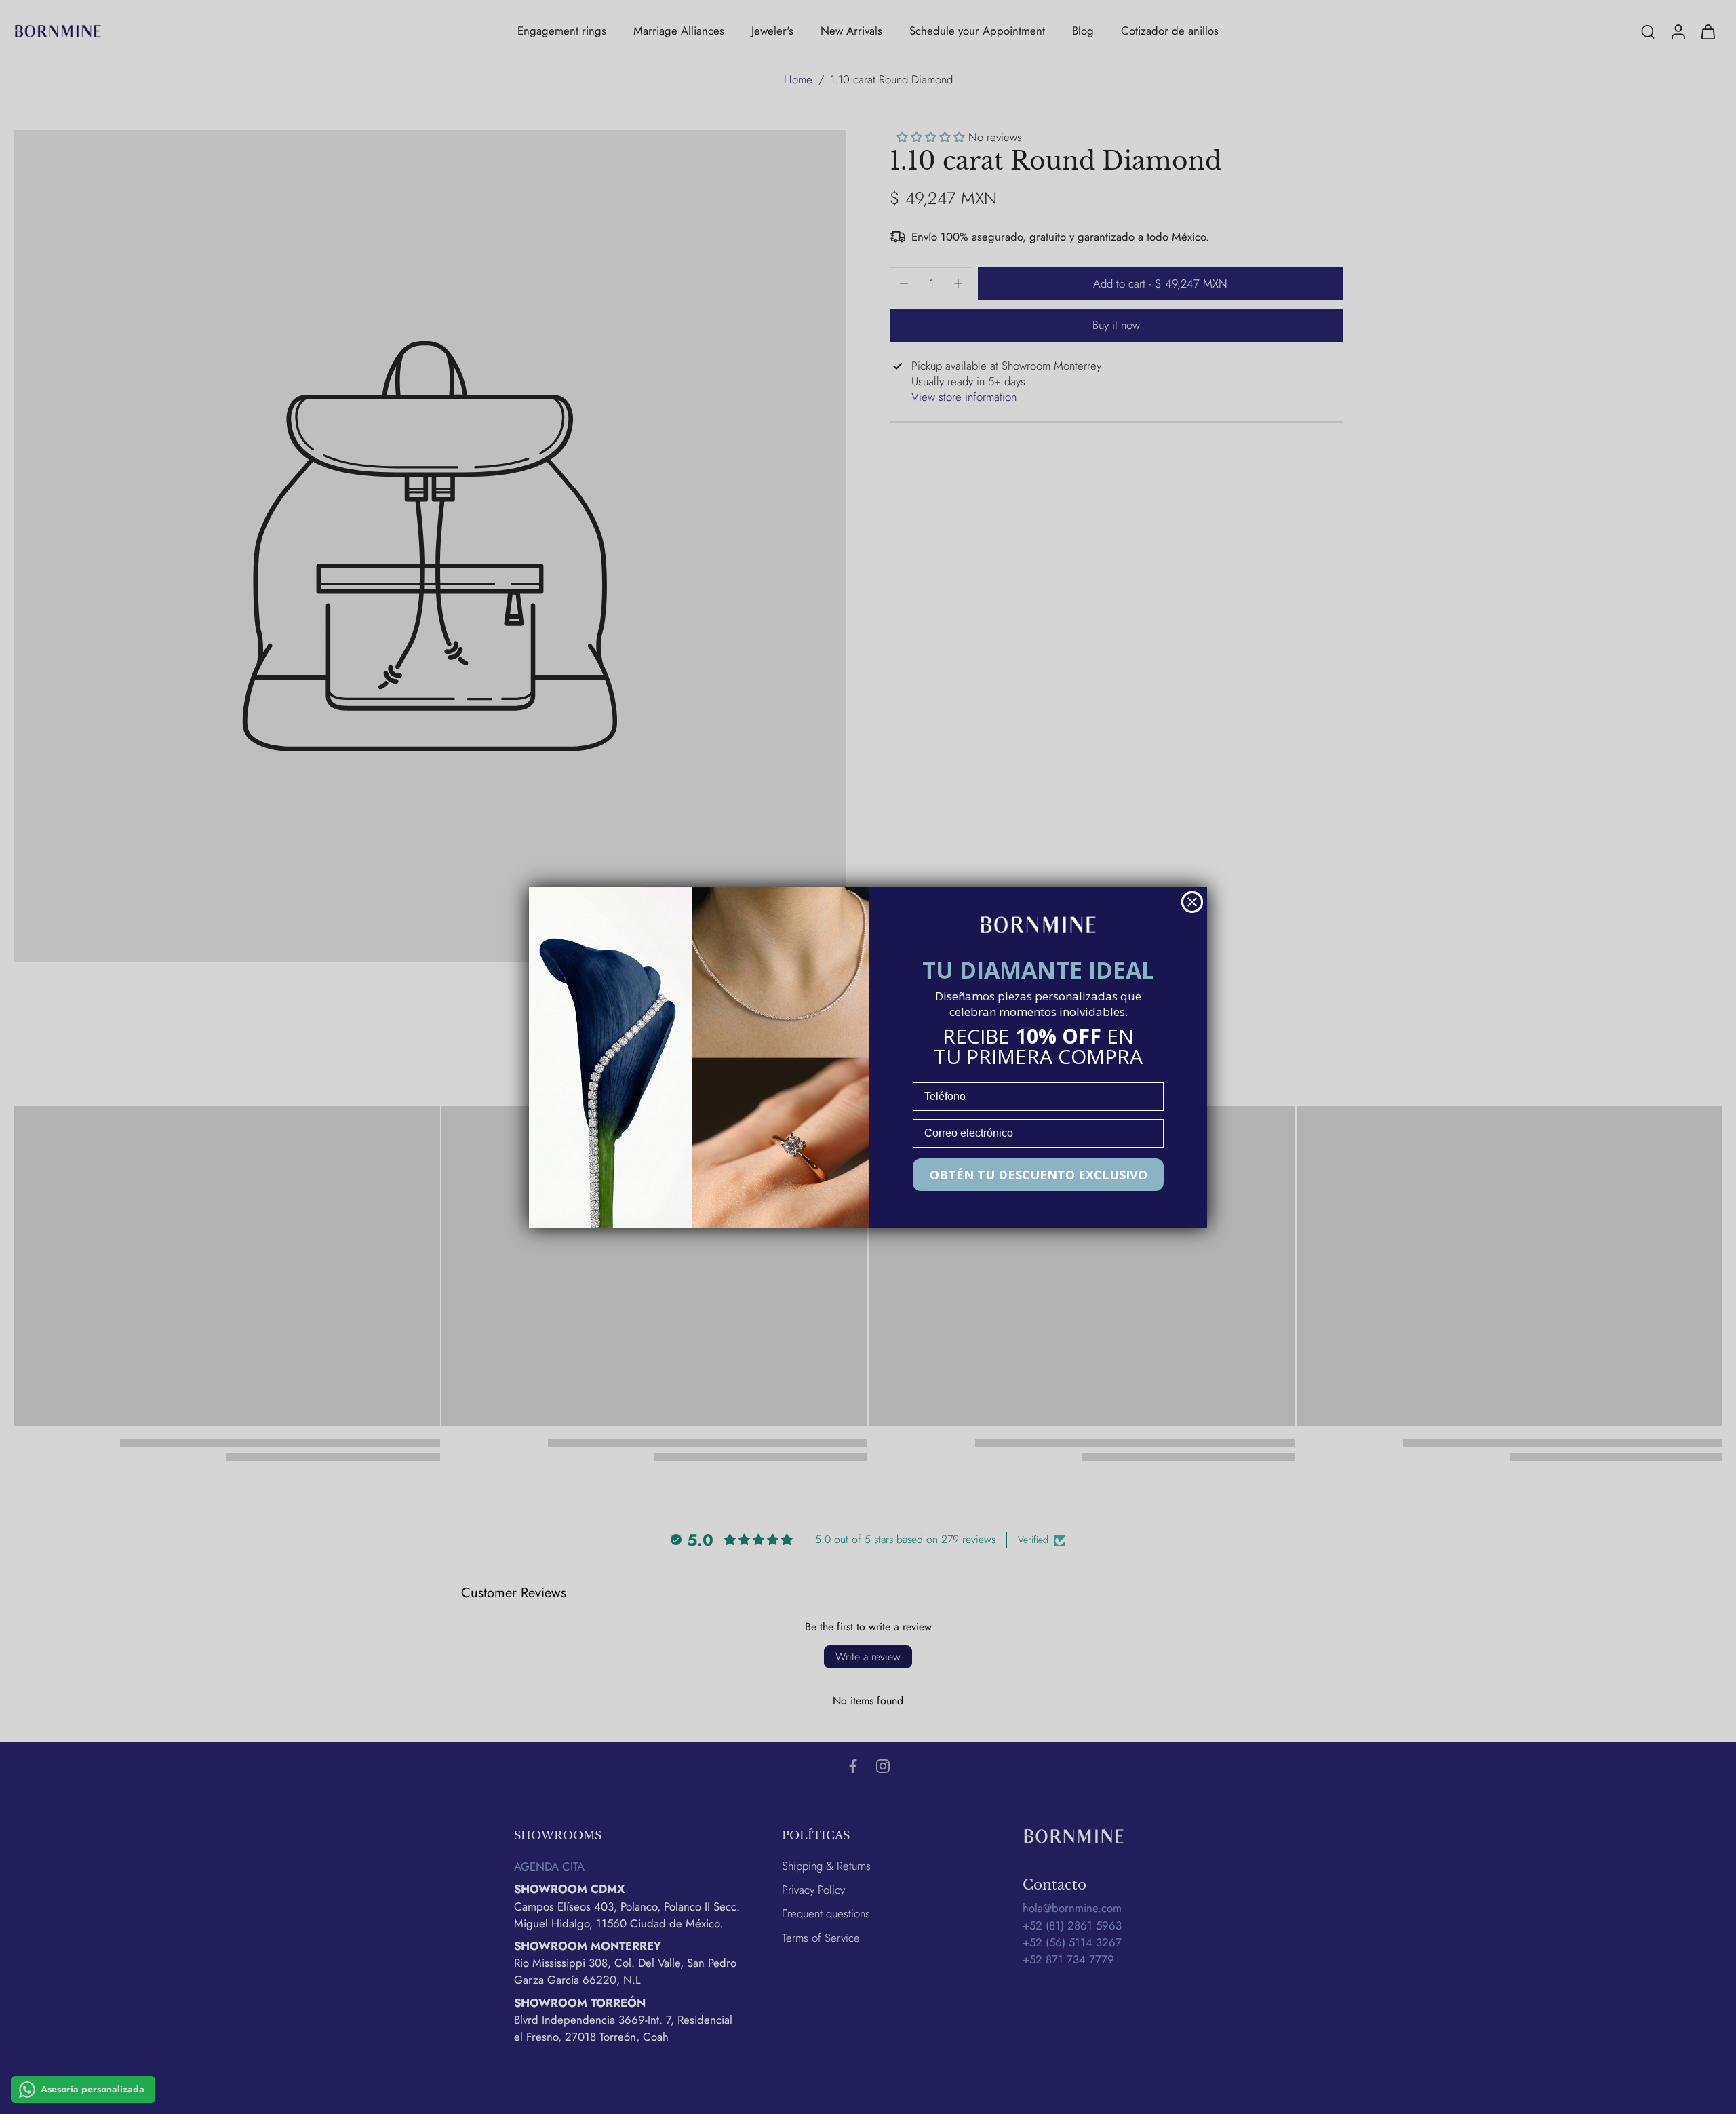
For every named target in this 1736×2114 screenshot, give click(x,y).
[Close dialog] (1192, 902)
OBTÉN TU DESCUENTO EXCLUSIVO (1039, 1175)
